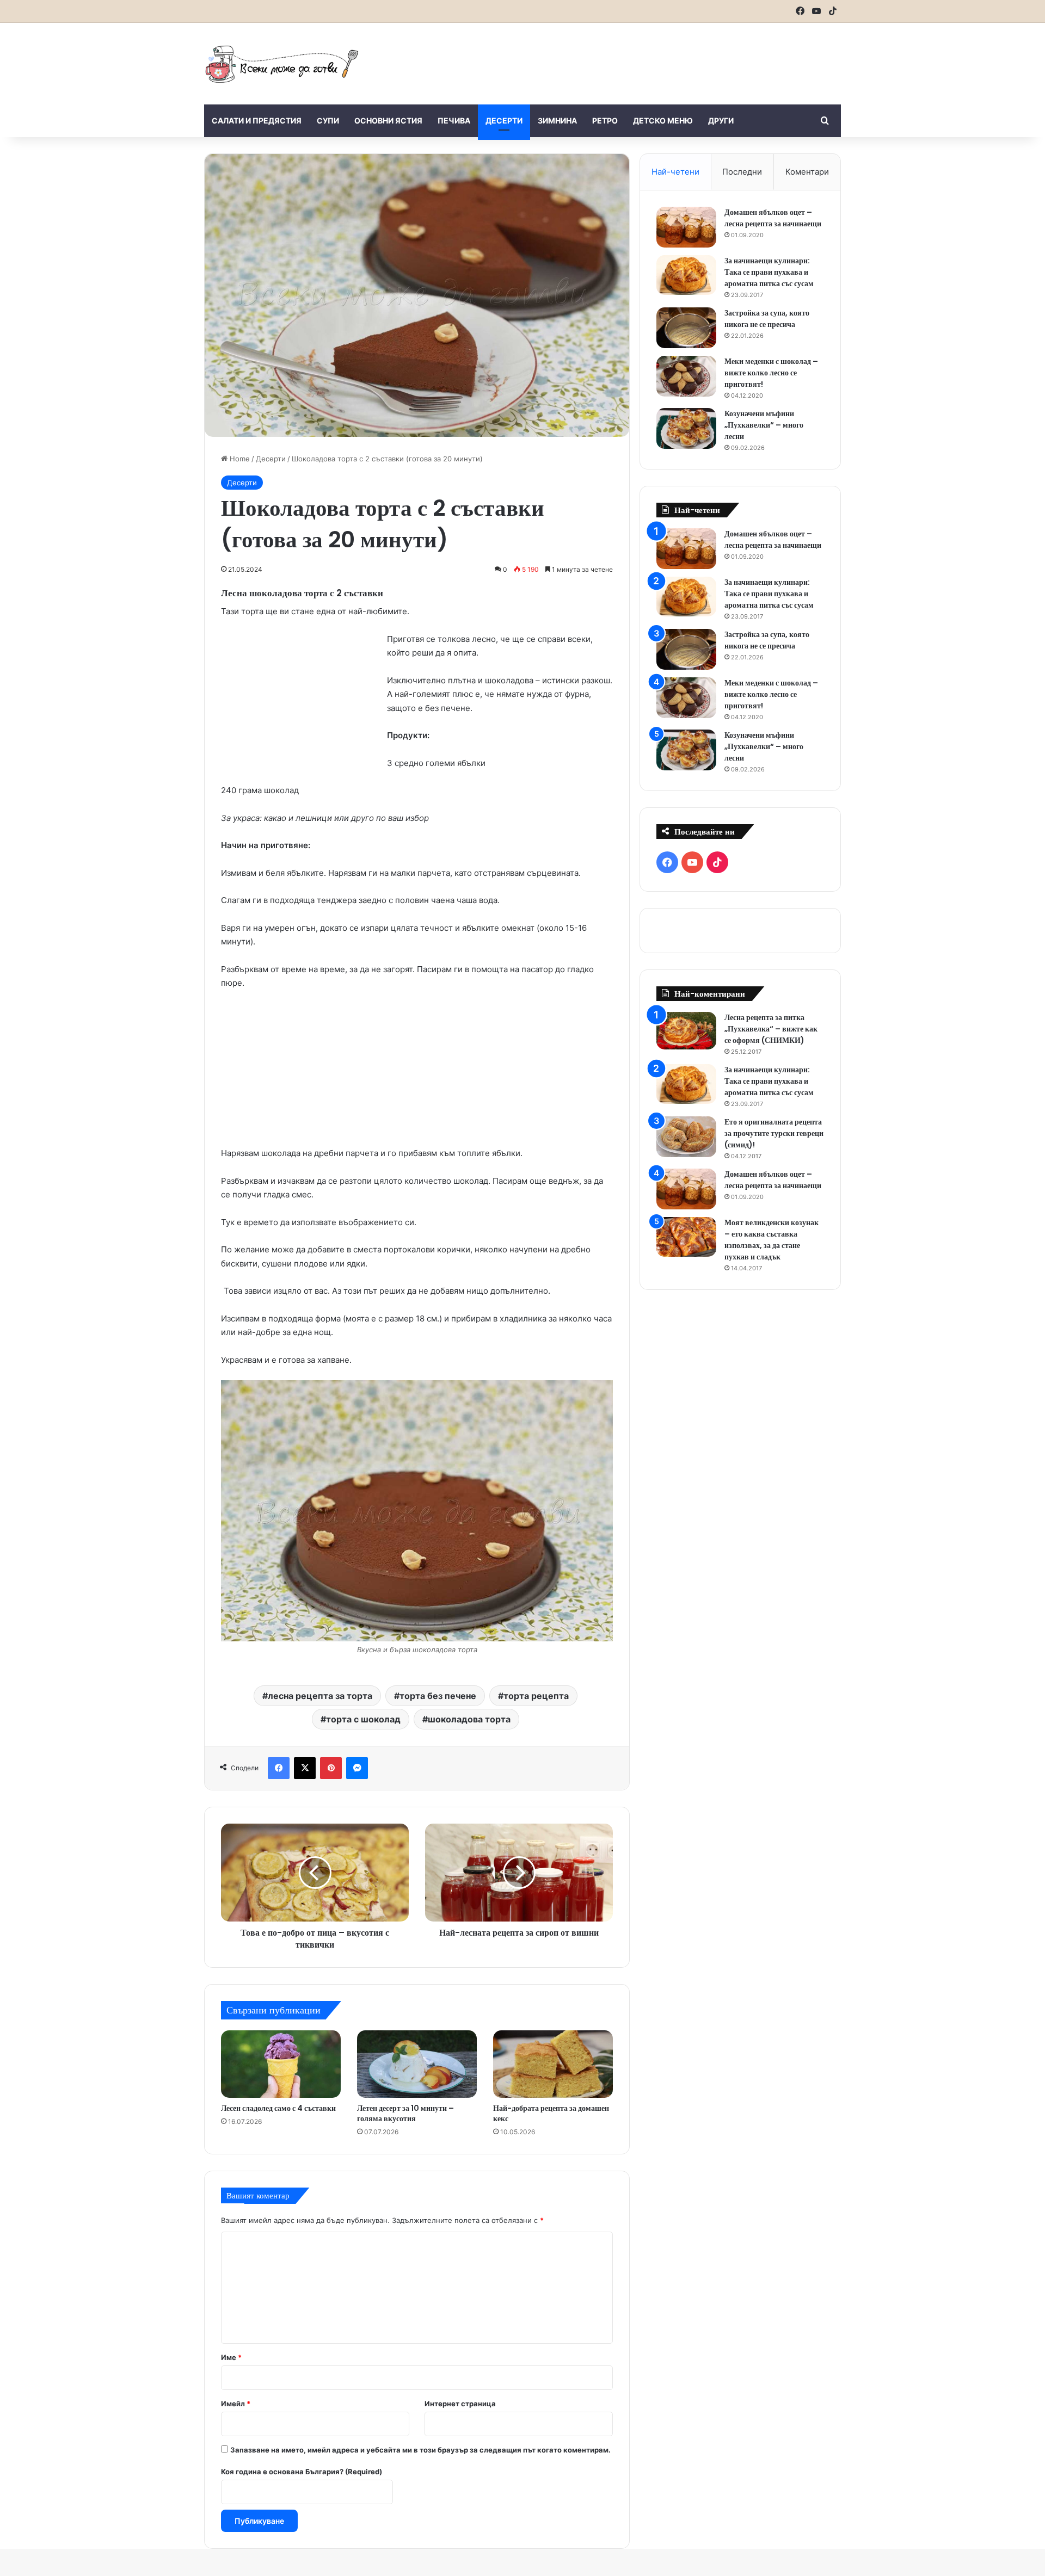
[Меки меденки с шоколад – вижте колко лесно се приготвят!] (686, 376)
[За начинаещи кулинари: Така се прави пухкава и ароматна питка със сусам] (686, 275)
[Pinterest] (331, 1768)
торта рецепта (536, 1696)
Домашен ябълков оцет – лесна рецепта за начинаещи (773, 218)
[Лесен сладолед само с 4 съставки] (281, 2064)
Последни (742, 172)
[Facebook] (279, 1768)
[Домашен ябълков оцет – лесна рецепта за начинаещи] (686, 227)
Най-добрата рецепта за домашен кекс (551, 2113)
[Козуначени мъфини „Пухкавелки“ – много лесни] (686, 428)
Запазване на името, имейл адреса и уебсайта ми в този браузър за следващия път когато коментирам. (420, 2450)
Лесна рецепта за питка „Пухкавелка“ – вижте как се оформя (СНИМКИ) (771, 1029)
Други (721, 121)
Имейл (236, 2404)
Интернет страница (460, 2404)
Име (231, 2357)
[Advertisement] (631, 58)
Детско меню (663, 121)
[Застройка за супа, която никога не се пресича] (686, 328)
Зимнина (557, 121)
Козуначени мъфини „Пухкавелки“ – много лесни (764, 425)
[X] (305, 1768)
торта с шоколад (363, 1719)
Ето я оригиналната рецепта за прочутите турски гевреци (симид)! (774, 1133)
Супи (328, 121)
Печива (454, 121)
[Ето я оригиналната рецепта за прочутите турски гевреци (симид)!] (686, 1137)
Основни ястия (388, 121)
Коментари (807, 172)
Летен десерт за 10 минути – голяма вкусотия (405, 2113)
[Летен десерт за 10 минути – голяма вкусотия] (417, 2064)
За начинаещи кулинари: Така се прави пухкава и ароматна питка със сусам (769, 272)
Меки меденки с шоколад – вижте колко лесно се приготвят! (771, 373)
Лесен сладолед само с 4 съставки (278, 2108)
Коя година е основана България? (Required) (302, 2472)
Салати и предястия (257, 121)
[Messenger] (357, 1768)
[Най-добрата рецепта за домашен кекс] (553, 2064)
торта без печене (438, 1696)
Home (239, 459)
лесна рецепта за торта (320, 1696)
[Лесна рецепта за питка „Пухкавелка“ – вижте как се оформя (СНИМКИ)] (686, 1031)
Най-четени (675, 172)
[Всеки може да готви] (282, 64)
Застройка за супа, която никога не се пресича (767, 319)
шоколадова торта (469, 1719)
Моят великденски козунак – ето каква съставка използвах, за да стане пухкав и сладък (772, 1240)
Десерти (504, 121)
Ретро (605, 121)
